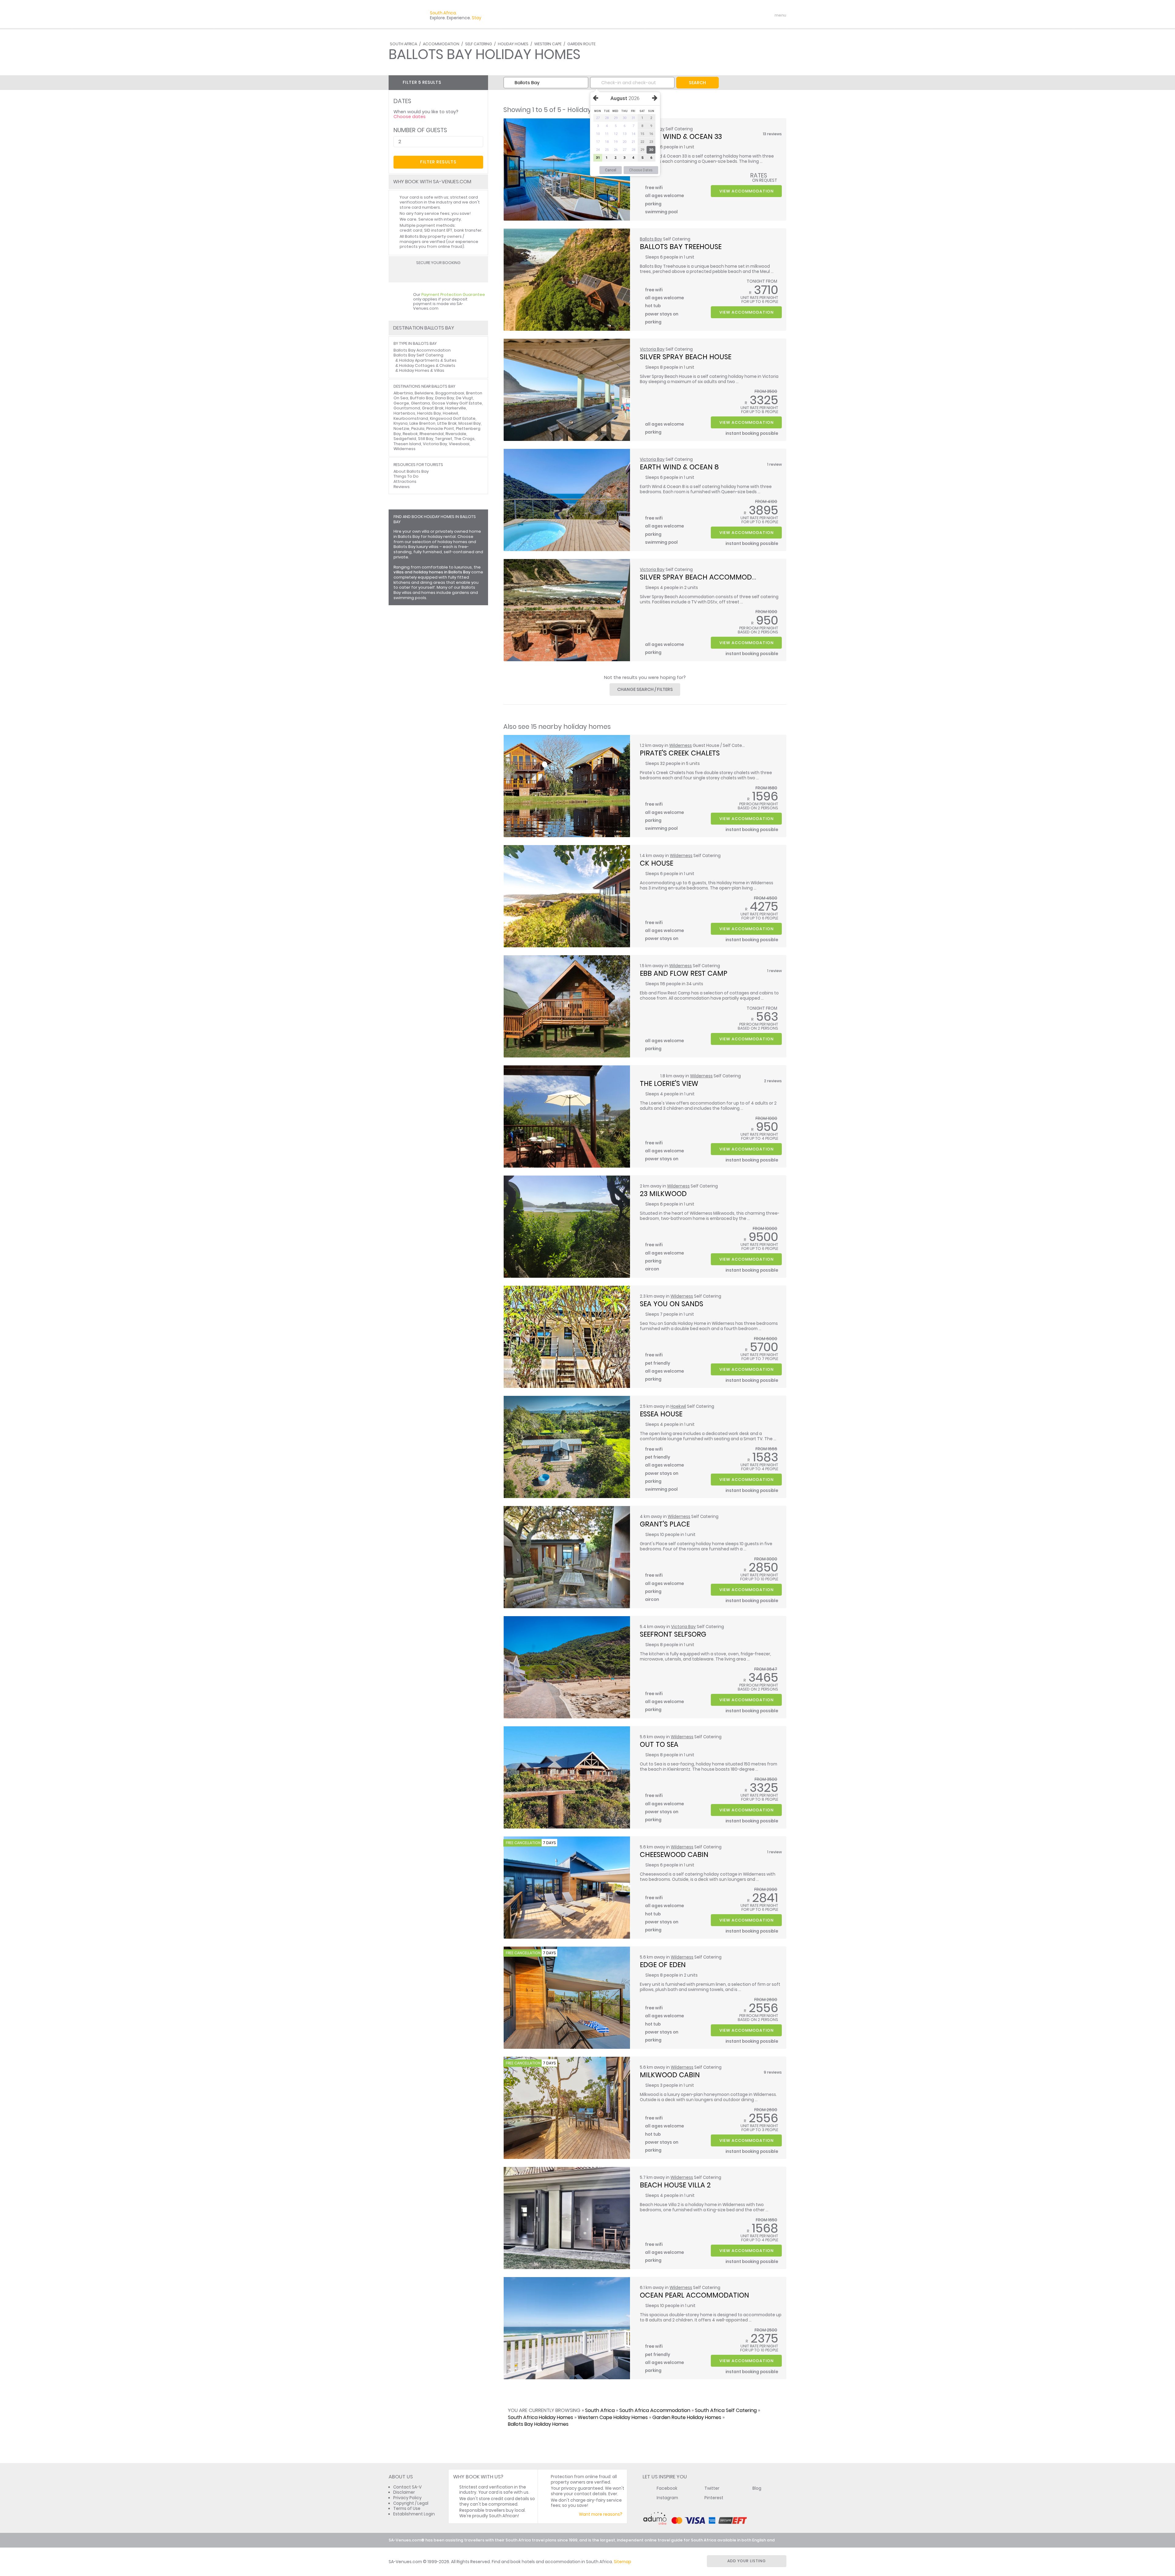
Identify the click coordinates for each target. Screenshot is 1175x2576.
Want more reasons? (601, 2514)
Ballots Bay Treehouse (681, 247)
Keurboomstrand (411, 418)
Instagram (667, 2498)
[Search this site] (733, 15)
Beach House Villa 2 (675, 2185)
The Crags (464, 439)
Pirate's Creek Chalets (680, 753)
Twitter (712, 2488)
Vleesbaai (459, 444)
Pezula (418, 429)
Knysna (401, 423)
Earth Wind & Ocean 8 (679, 467)
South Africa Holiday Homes (541, 2417)
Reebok (410, 434)
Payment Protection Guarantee (453, 295)
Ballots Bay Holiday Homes (538, 2424)
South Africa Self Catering (726, 2410)
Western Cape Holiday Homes (613, 2417)
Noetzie (401, 429)
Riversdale (456, 434)
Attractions (405, 481)
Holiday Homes (513, 44)
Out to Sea (659, 1744)
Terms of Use (407, 2509)
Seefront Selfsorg (673, 1634)
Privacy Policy (407, 2498)
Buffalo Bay (422, 398)
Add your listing (747, 2561)
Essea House (661, 1414)
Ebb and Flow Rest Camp (684, 973)
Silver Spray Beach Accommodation (706, 577)
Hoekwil (678, 1406)
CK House (657, 863)
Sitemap (623, 2562)
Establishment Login (414, 2514)
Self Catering (479, 44)
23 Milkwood (663, 1194)
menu (769, 15)
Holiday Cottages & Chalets (427, 365)
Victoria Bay (652, 349)
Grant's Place (665, 1524)
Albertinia (403, 393)
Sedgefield (405, 439)
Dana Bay (445, 398)
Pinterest (714, 2498)
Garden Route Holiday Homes (687, 2417)
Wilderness (681, 746)
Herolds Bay (429, 413)
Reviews (402, 487)
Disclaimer (404, 2492)
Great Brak (433, 408)
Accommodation (441, 44)
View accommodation (746, 191)
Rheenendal (432, 434)
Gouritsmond (407, 408)
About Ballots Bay (411, 471)
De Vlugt (464, 398)
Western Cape (548, 44)
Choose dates (410, 117)
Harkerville (456, 408)
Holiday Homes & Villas (422, 370)
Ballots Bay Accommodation (422, 350)
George (401, 403)
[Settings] (755, 15)
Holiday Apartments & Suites (428, 360)
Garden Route (581, 44)
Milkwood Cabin (670, 2075)
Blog (757, 2488)
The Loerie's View (669, 1083)
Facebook (667, 2488)
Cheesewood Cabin (674, 1855)
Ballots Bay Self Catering (418, 355)
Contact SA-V (407, 2487)
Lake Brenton (422, 423)
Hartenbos (404, 413)
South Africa (403, 44)
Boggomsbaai (450, 393)
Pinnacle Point (440, 429)
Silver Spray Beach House (686, 357)
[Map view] (481, 82)
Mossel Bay (470, 423)
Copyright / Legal (411, 2503)
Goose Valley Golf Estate (457, 403)
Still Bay (426, 439)
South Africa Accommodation (655, 2410)
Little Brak (447, 423)
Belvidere (424, 393)
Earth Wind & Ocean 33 (681, 136)
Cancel (611, 170)
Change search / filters (645, 689)
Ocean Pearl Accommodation (694, 2295)
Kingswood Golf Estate (453, 418)
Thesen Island (407, 444)
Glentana (420, 403)
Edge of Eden (663, 1965)
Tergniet (444, 439)
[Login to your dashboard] (744, 15)
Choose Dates (641, 170)
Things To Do (406, 476)
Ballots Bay (651, 239)
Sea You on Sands (671, 1304)
